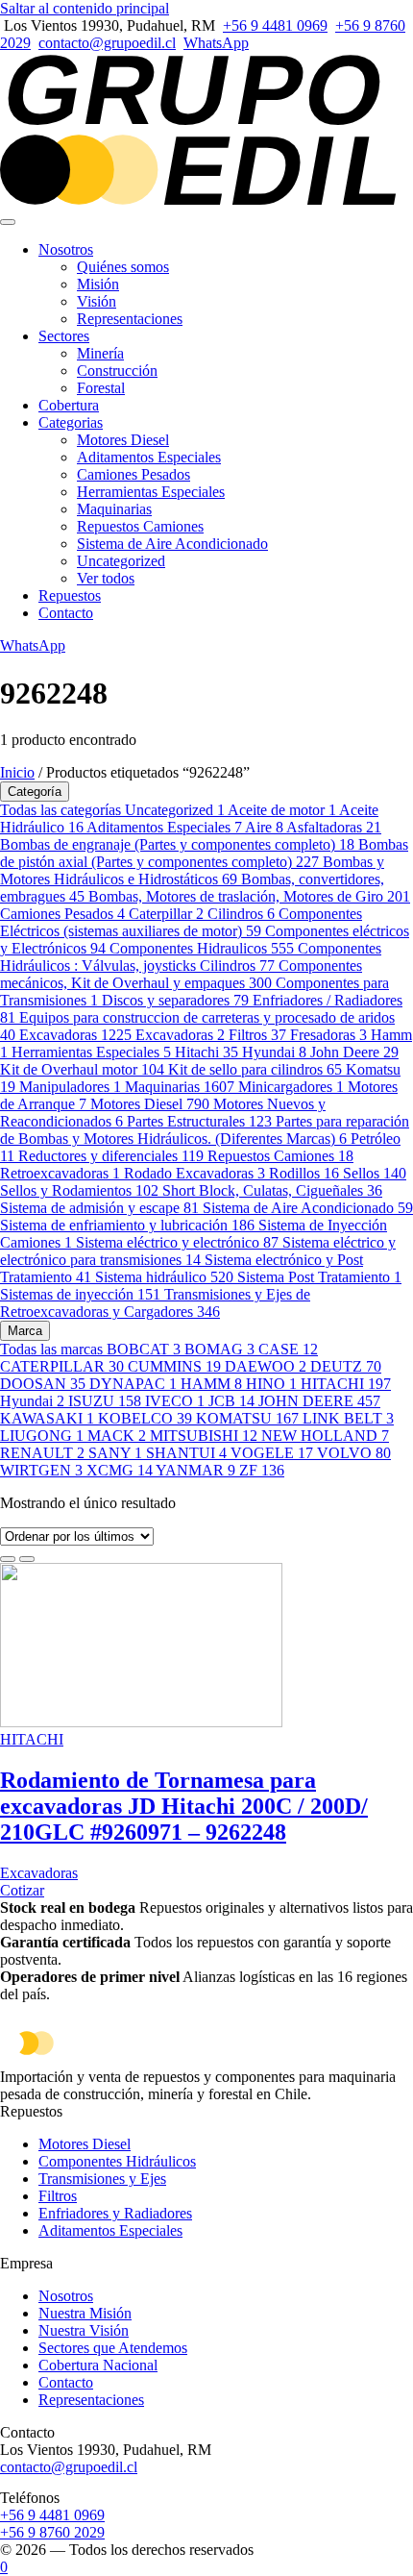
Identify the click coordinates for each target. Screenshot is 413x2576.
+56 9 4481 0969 (275, 25)
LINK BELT (348, 1418)
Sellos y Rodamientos (79, 1190)
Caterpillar (166, 914)
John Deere (354, 1052)
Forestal (101, 388)
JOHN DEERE (319, 1401)
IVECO (175, 1401)
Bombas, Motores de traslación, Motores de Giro (249, 896)
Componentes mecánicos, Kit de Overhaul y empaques (181, 974)
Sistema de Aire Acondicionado (172, 544)
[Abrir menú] (8, 222)
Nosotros (66, 249)
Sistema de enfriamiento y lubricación (127, 1225)
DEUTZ (346, 1366)
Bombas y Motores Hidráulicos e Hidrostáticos (192, 870)
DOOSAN (43, 1384)
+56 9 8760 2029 (52, 2532)
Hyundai (274, 1052)
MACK (117, 1436)
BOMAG (219, 1349)
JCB (231, 1401)
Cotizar (22, 1890)
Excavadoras (75, 1035)
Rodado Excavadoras (194, 1173)
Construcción (117, 371)
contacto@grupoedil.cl (107, 43)
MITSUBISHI (204, 1436)
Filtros (257, 1035)
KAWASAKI (47, 1418)
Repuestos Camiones (140, 526)
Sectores (64, 336)
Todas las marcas (53, 1349)
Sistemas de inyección (80, 1294)
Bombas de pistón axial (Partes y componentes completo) (204, 853)
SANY (115, 1453)
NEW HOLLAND (325, 1436)
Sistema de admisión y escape (99, 1208)
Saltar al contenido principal (85, 8)
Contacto (66, 613)
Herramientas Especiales (151, 492)
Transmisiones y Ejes (102, 2179)
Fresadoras (328, 1035)
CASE (288, 1349)
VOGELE (272, 1453)
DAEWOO (266, 1366)
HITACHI (346, 1384)
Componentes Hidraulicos (202, 948)
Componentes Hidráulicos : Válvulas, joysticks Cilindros (191, 957)
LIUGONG (42, 1436)
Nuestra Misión (85, 2313)
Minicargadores (291, 1087)
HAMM (211, 1384)
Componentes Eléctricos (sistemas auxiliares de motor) (181, 922)
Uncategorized (121, 561)
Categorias (71, 422)
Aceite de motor (282, 810)
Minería (100, 353)
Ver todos (106, 578)
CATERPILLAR (62, 1366)
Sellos (375, 1173)
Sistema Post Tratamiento (319, 1277)
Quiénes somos (123, 267)
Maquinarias (114, 509)
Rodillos (304, 1173)
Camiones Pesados (134, 474)
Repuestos (70, 595)
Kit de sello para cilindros (255, 1069)
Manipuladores (70, 1087)
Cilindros (241, 914)
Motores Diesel (123, 440)
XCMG (120, 1470)
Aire (264, 827)
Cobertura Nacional (98, 2365)
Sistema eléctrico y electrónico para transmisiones (198, 1251)
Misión (98, 284)
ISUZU (105, 1401)
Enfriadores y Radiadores (115, 2213)
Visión (97, 301)
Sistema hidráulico (164, 1277)
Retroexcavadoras (60, 1173)
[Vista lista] (27, 1559)
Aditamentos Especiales (149, 457)
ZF (262, 1470)
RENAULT (42, 1453)
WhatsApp (216, 43)
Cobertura (69, 405)
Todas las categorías (62, 810)
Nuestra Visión (84, 2330)
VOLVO (354, 1453)
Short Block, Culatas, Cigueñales (272, 1190)
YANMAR (195, 1470)
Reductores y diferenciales (111, 1156)
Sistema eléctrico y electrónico (177, 1242)
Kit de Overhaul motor (82, 1069)
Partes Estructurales (199, 1121)
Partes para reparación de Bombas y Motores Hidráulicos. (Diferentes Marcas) (205, 1130)
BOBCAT (144, 1349)
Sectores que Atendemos (113, 2348)
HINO (271, 1384)
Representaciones (130, 319)
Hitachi (206, 1052)
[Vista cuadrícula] (8, 1559)
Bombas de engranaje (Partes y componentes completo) (177, 844)
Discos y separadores (175, 1000)
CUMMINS (174, 1366)
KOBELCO (145, 1418)
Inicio (17, 772)
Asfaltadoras (334, 827)
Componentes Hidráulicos (117, 2161)
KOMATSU (247, 1418)
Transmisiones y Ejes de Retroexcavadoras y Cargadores (155, 1303)
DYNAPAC (133, 1384)
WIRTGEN (41, 1470)
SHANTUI (186, 1453)
